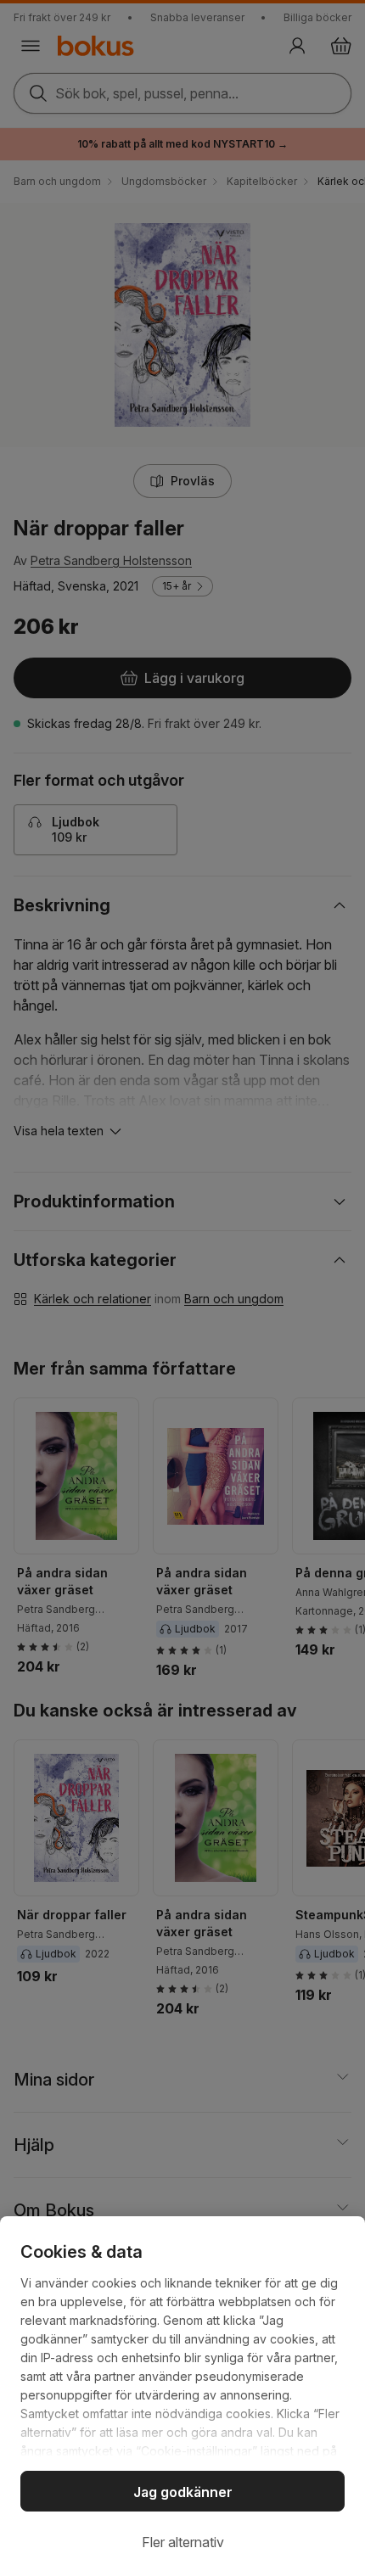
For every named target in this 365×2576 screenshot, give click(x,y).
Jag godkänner (183, 2492)
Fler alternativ (183, 2542)
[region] (182, 2396)
